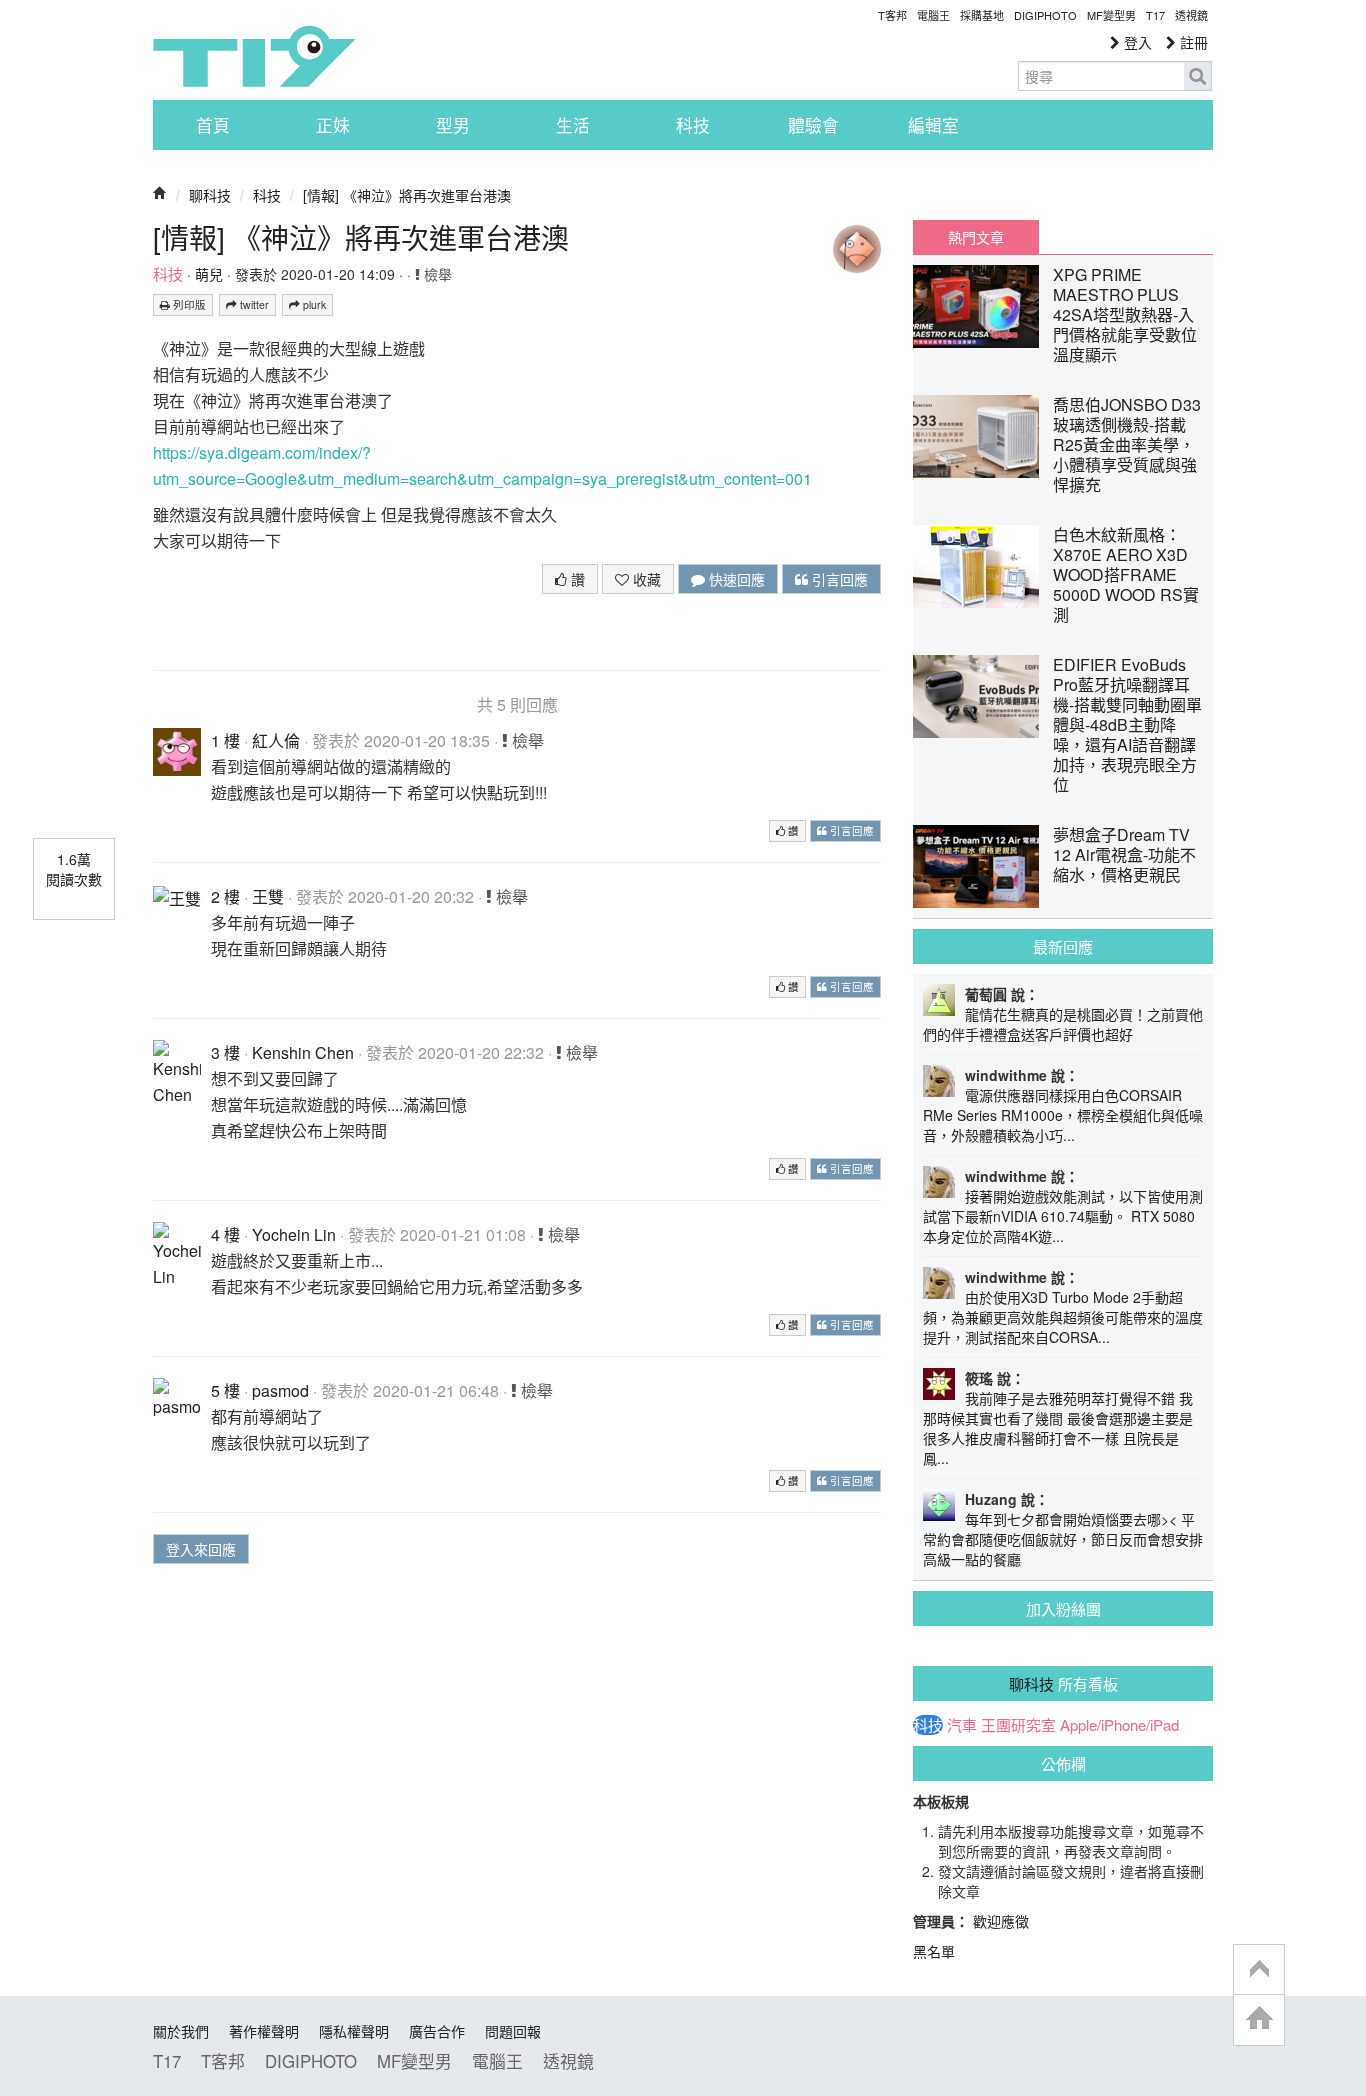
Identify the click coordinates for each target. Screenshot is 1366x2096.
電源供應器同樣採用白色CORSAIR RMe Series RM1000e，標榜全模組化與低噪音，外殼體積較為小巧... (1063, 1115)
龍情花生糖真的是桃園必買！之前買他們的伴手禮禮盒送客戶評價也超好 (1063, 1024)
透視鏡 (1191, 15)
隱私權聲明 (354, 2031)
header (1259, 1970)
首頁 (213, 125)
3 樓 (225, 1052)
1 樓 (225, 740)
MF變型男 (1111, 15)
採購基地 (982, 15)
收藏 (645, 579)
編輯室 (933, 125)
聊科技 (210, 195)
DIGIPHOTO (1045, 15)
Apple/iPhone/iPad (1119, 1725)
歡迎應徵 (1001, 1921)
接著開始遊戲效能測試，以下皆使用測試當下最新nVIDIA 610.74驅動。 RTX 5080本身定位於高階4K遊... (1063, 1216)
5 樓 (225, 1390)
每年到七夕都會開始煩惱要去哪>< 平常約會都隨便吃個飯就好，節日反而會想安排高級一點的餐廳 (1063, 1539)
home (1259, 2019)
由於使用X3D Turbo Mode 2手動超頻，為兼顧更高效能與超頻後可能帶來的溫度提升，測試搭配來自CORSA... (1063, 1317)
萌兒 (209, 274)
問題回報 (513, 2031)
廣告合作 (437, 2031)
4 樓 (225, 1234)
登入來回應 (201, 1549)
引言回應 (838, 579)
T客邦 (892, 15)
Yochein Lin (294, 1234)
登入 (1136, 42)
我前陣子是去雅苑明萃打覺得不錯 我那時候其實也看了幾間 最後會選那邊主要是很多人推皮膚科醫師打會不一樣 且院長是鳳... (1058, 1428)
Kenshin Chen (303, 1052)
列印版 (188, 304)
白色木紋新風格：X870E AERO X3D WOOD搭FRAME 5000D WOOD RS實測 (1126, 574)
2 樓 (225, 896)
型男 (453, 125)
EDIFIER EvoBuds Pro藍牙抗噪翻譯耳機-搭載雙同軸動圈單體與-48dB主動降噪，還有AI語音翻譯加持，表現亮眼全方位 (1127, 724)
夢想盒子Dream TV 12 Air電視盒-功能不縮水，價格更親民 (1124, 854)
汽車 (962, 1725)
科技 (693, 125)
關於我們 (181, 2031)
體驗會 (813, 125)
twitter (253, 304)
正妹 (333, 125)
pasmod (280, 1390)
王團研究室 (1018, 1725)
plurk (313, 304)
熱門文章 (976, 237)
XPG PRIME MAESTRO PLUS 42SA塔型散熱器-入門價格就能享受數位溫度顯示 (1125, 314)
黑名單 (934, 1951)
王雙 (268, 896)
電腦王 (933, 15)
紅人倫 (276, 740)
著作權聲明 (264, 2031)
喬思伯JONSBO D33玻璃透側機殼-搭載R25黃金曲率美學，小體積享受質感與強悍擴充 (1127, 444)
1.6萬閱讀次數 (74, 869)
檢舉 (436, 274)
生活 (573, 125)
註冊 (1192, 42)
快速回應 (735, 579)
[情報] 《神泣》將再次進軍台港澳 (407, 195)
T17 (254, 56)
